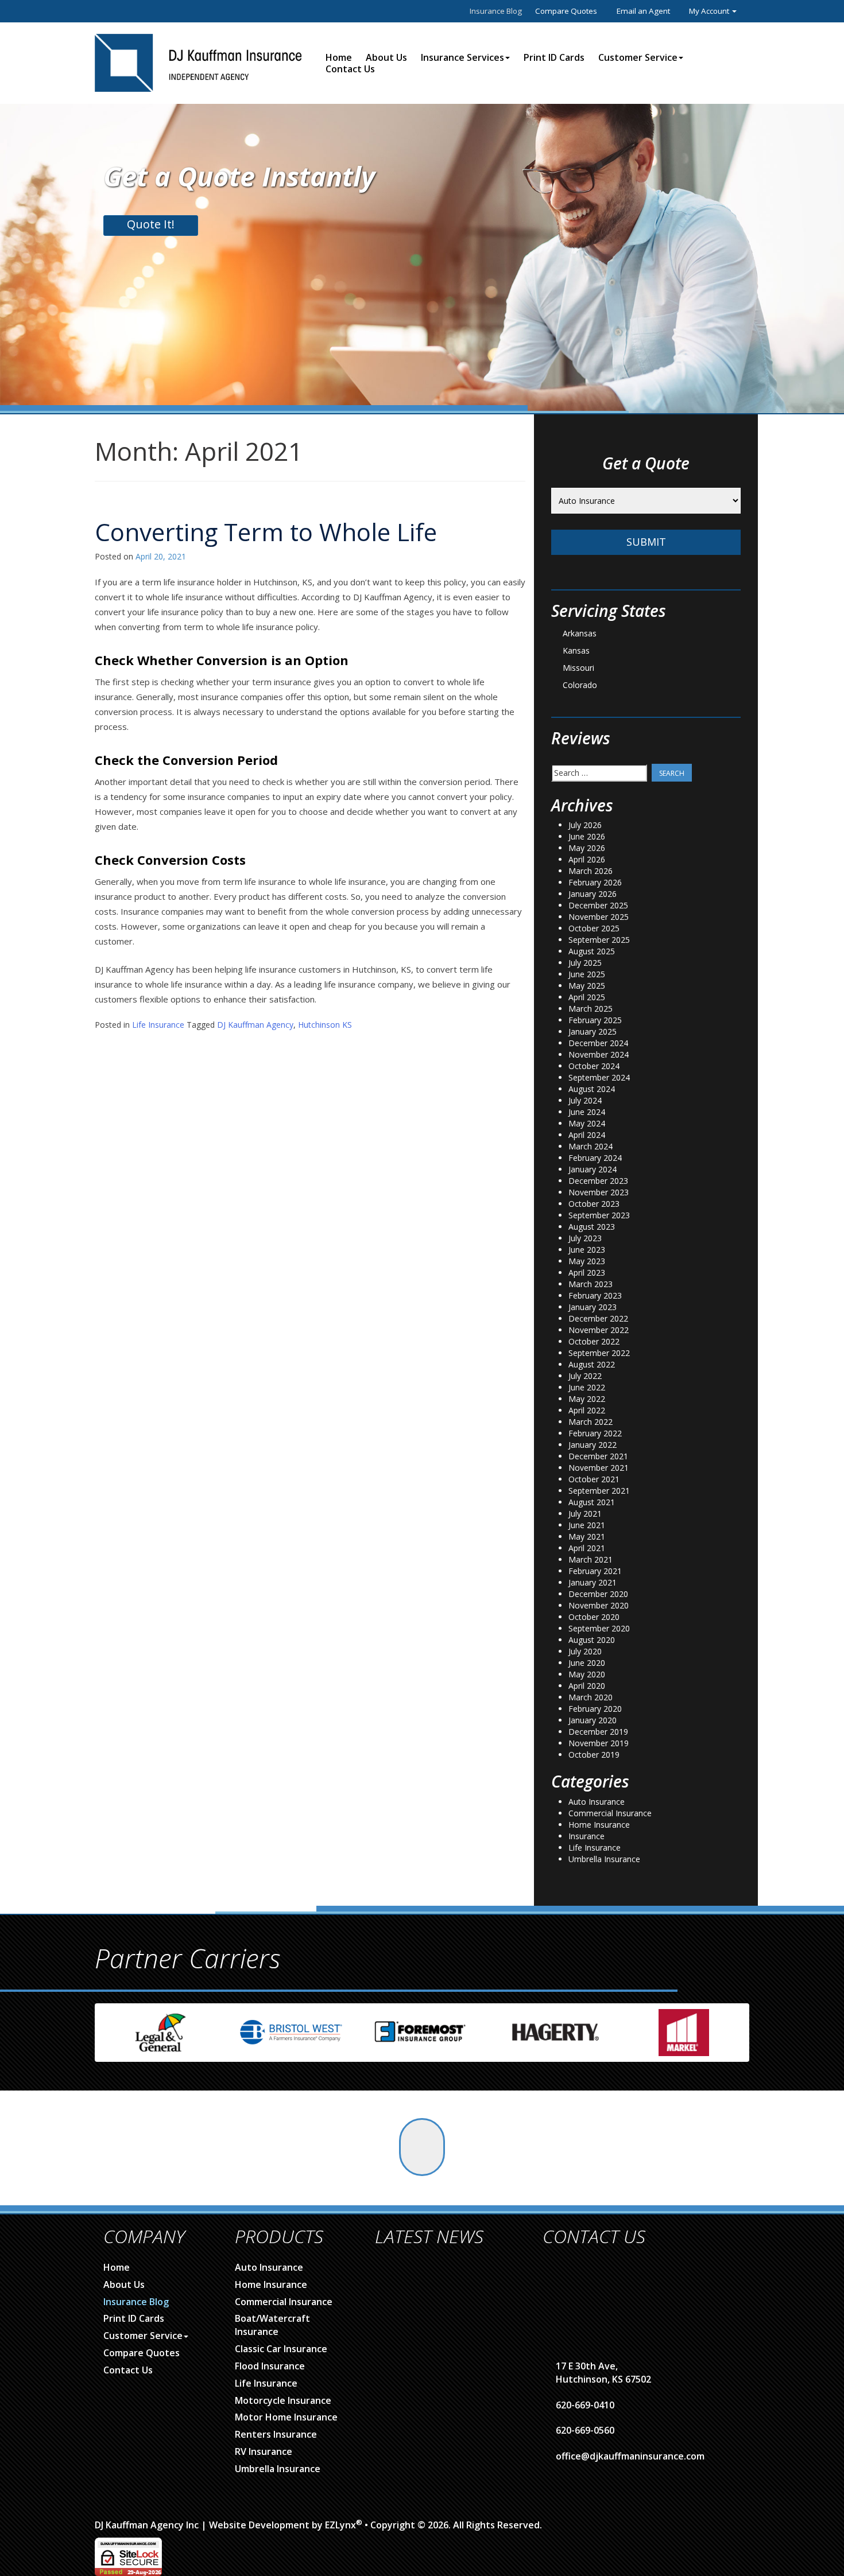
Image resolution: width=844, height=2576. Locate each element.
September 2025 (599, 940)
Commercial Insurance (610, 1813)
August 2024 (592, 1089)
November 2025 (599, 917)
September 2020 (599, 1628)
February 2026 (595, 882)
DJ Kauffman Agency (255, 1025)
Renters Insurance (276, 2434)
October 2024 (594, 1066)
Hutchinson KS (325, 1025)
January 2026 (593, 894)
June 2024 (587, 1112)
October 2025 (594, 928)
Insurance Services (462, 57)
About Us (386, 57)
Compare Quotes (566, 11)
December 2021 (598, 1456)
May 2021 (587, 1536)
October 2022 (594, 1341)
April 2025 (587, 997)
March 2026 (591, 871)
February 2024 (595, 1158)
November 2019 (599, 1743)
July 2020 (585, 1651)
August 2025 (592, 951)
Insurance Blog (496, 11)
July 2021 (585, 1514)
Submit (646, 542)
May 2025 (587, 986)
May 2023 (587, 1261)
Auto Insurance (597, 1802)
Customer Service (638, 57)
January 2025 (593, 1031)
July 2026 (585, 825)
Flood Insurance (270, 2366)
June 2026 (587, 836)
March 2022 (591, 1422)
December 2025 (598, 905)
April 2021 (587, 1548)
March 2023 (591, 1284)
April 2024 (587, 1135)
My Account (710, 11)
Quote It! (151, 224)
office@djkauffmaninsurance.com (630, 2456)
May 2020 (587, 1674)
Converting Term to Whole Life (266, 532)
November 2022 (599, 1330)
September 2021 (599, 1491)
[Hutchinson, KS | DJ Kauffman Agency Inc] (198, 62)
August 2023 (592, 1227)
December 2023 (598, 1181)
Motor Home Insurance (286, 2417)
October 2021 (594, 1479)
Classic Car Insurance (281, 2349)
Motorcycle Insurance (283, 2400)
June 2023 (587, 1250)
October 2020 (594, 1617)
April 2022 (587, 1410)
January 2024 (593, 1169)
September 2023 (599, 1215)
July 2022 (585, 1376)
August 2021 (592, 1502)
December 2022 (598, 1318)
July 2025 (585, 963)
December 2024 (598, 1043)
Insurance (586, 1836)
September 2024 (599, 1077)
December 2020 (598, 1594)
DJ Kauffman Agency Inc (147, 2525)
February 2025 (595, 1020)
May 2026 (587, 848)
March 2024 (591, 1146)
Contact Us (350, 69)
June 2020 (587, 1663)
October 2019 (594, 1755)
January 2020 (593, 1720)
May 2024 (587, 1123)
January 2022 (593, 1445)
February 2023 (595, 1295)
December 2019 (598, 1732)
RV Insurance (264, 2451)
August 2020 (592, 1640)
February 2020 (595, 1709)
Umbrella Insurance (604, 1859)
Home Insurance (599, 1825)
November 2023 (599, 1192)
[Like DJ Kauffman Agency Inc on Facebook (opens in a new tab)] (422, 2147)
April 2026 (587, 859)
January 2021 (593, 1582)
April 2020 (587, 1686)
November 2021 (599, 1468)
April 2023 (587, 1273)
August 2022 (592, 1364)
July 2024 (585, 1100)
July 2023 (585, 1238)
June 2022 (587, 1387)
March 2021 (591, 1559)
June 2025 (587, 974)
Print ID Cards (554, 57)
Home (339, 57)
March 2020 (591, 1697)
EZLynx (340, 2525)
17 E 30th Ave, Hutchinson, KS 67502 (603, 2373)
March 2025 (591, 1009)
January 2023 (593, 1307)
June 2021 (587, 1525)
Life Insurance (158, 1025)
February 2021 (595, 1571)
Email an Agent (643, 11)
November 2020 (599, 1605)
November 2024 (599, 1054)
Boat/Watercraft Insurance (272, 2325)
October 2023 (594, 1204)
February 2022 (595, 1433)
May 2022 (587, 1399)
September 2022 (599, 1353)
